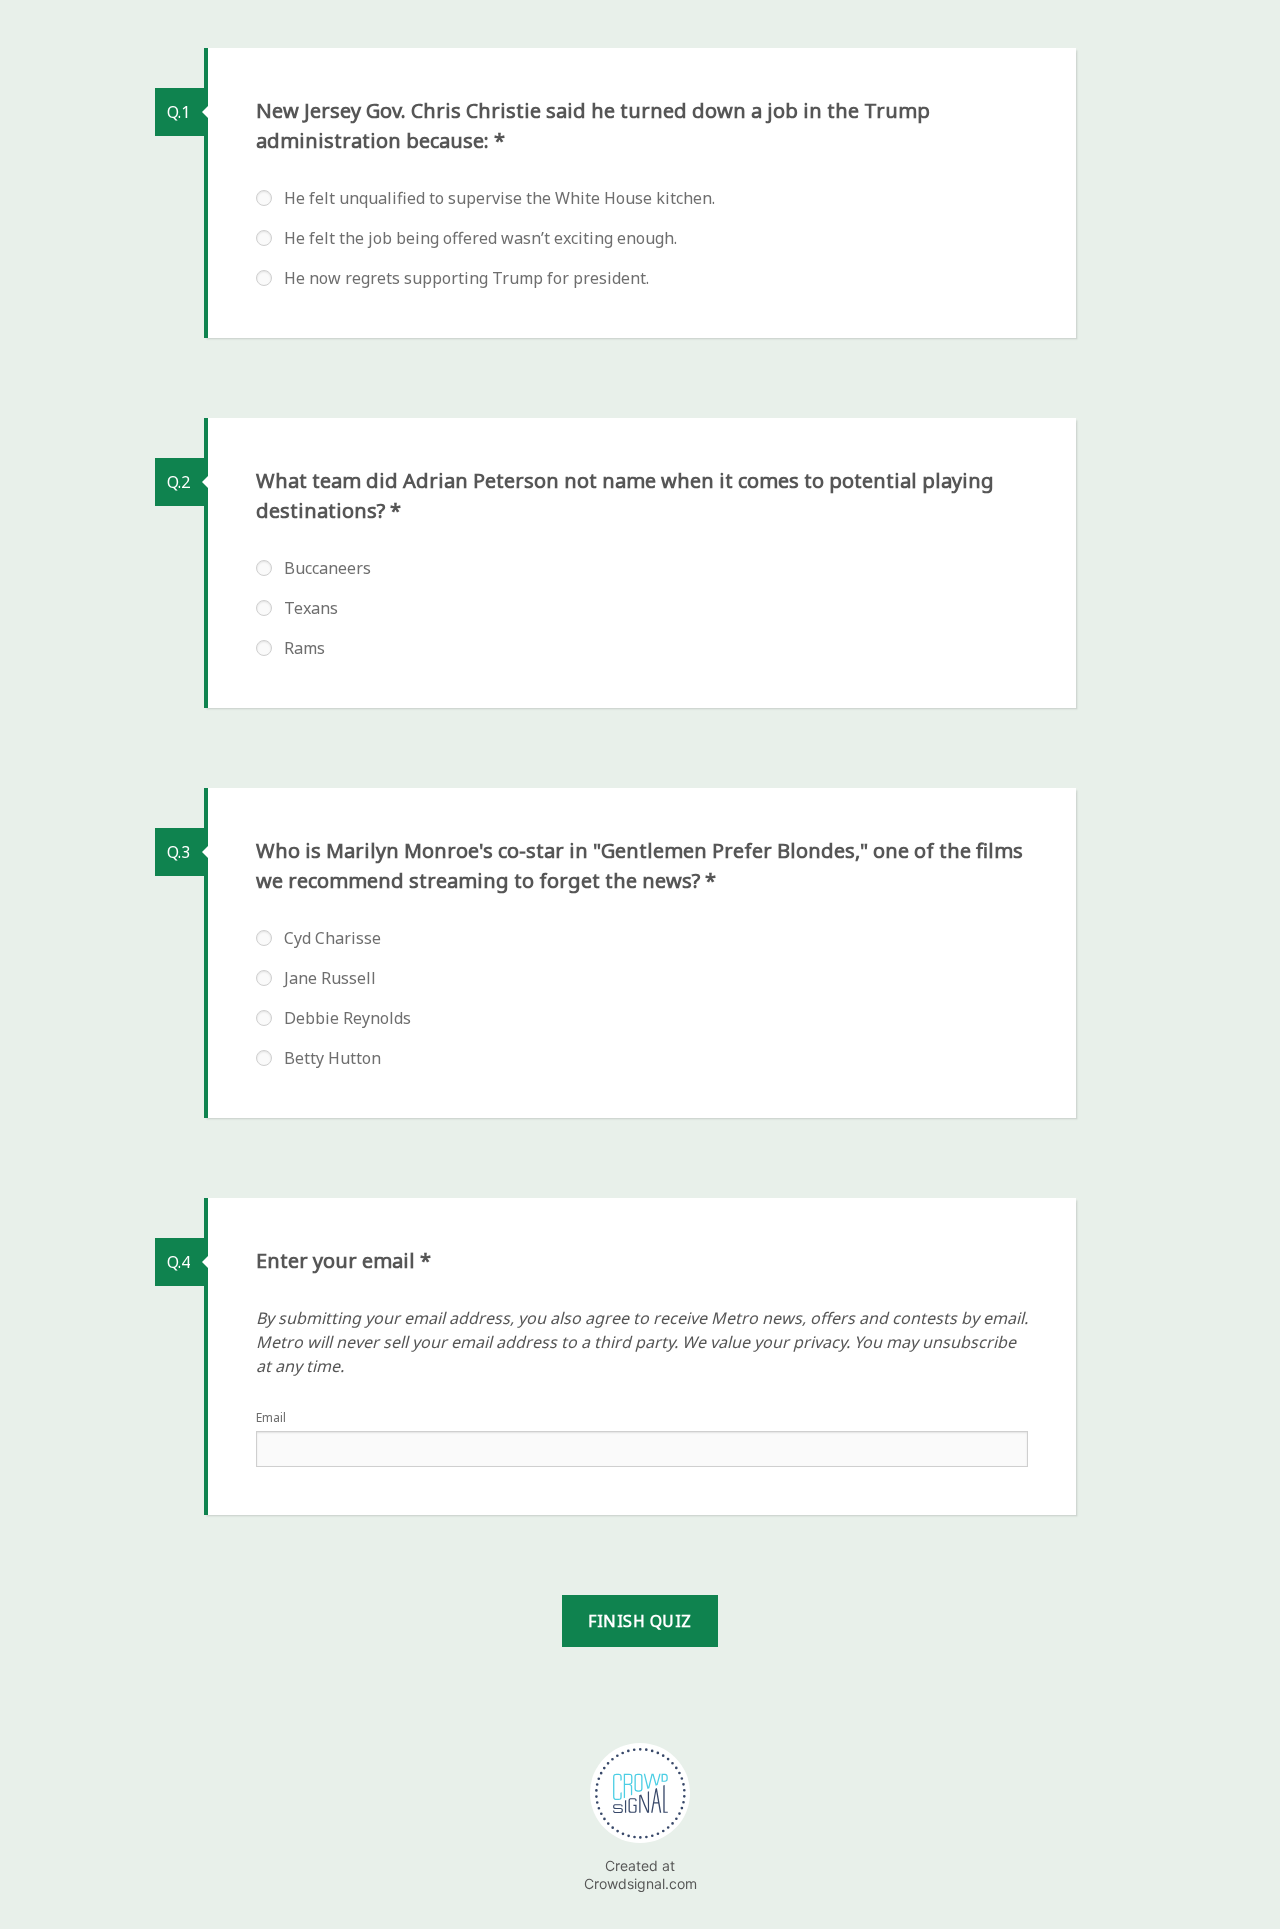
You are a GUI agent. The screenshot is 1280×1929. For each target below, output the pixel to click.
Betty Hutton (332, 1058)
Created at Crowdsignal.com (640, 1874)
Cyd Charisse (332, 938)
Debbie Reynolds (347, 1018)
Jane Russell (330, 978)
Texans (311, 608)
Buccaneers (327, 568)
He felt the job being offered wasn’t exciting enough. (480, 238)
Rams (304, 648)
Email (271, 1417)
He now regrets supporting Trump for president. (466, 278)
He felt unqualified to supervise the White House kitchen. (499, 198)
